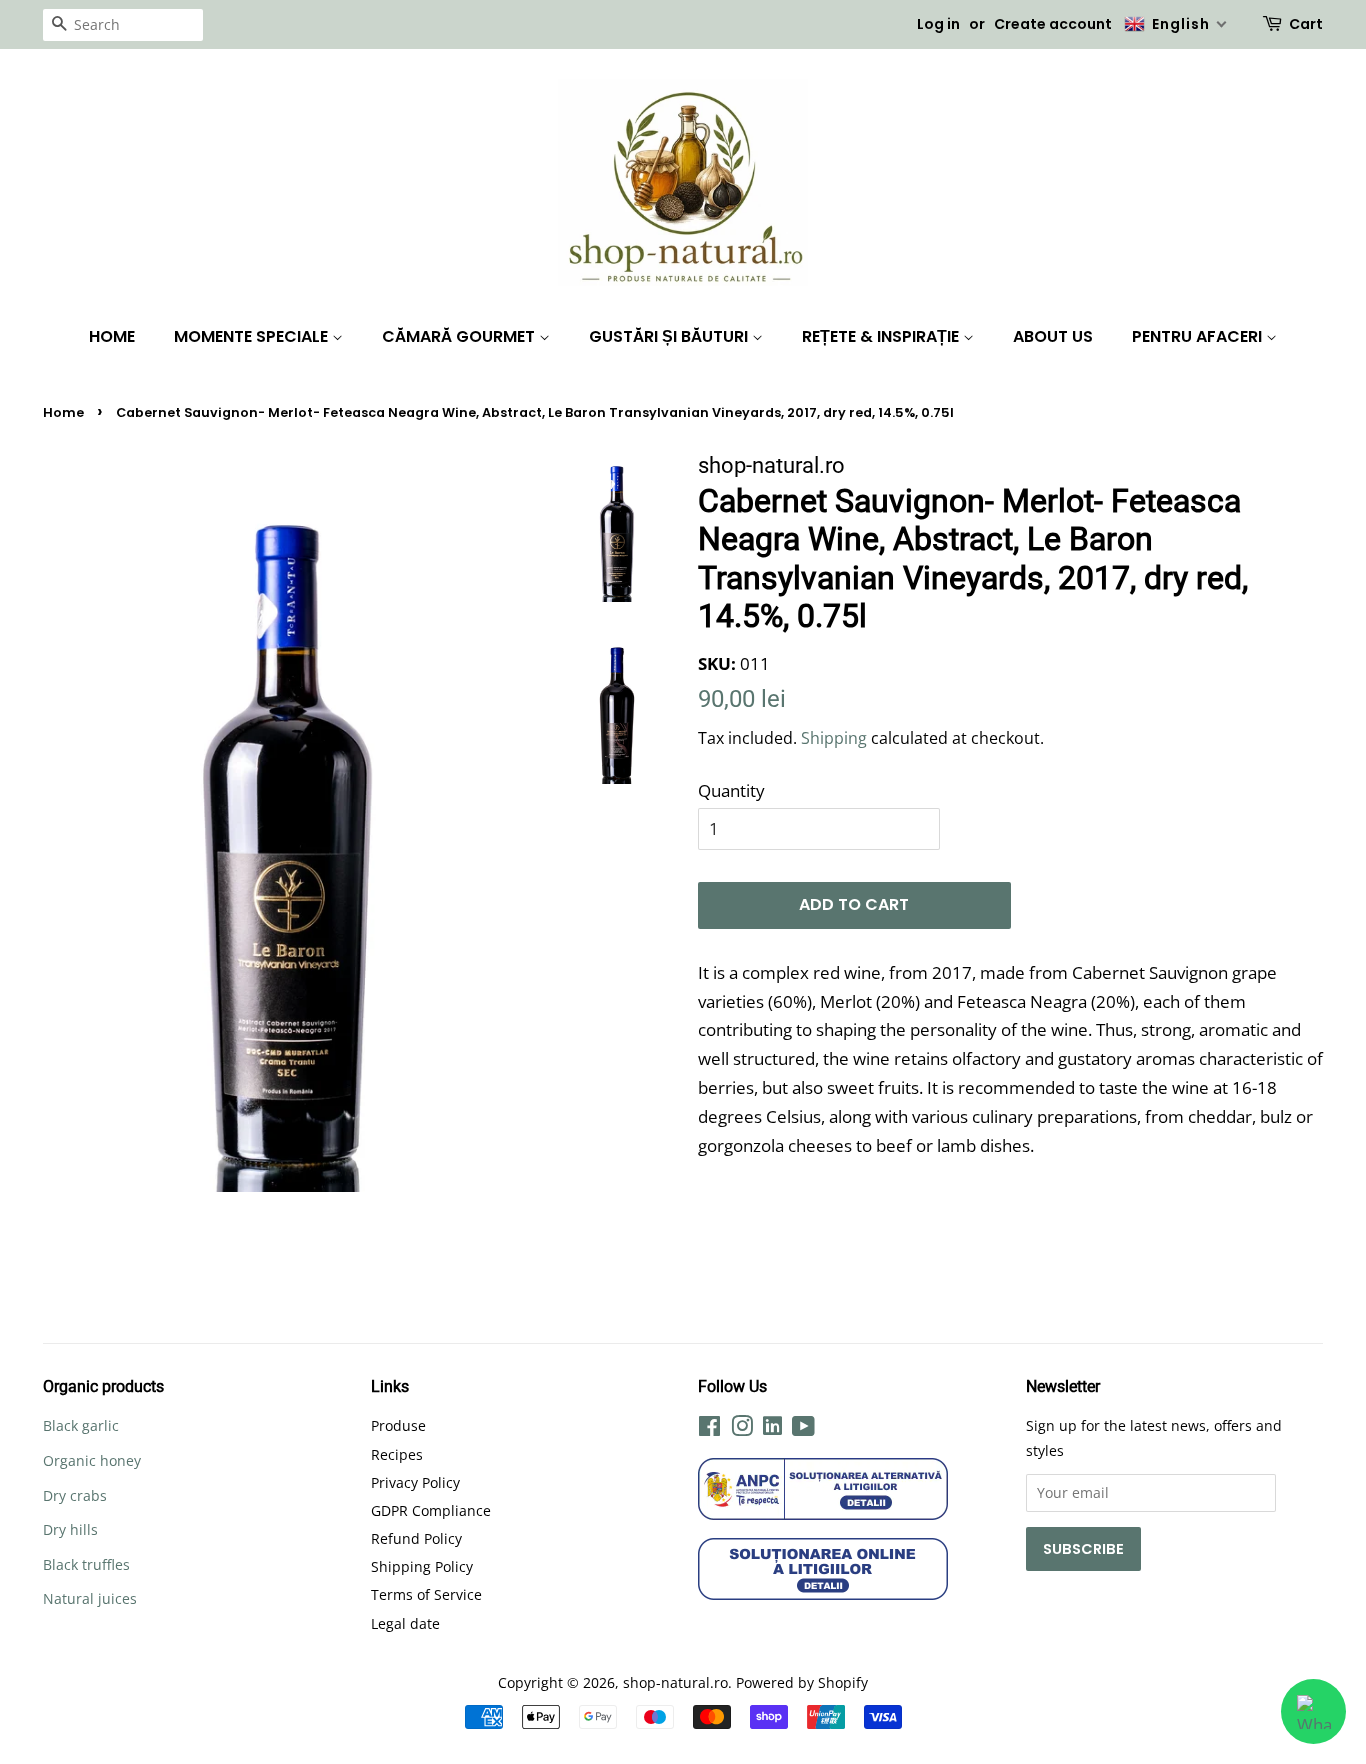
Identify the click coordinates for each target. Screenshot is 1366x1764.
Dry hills (70, 1529)
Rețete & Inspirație (882, 336)
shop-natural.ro (675, 1682)
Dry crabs (75, 1495)
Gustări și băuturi (670, 336)
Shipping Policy (422, 1566)
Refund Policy (416, 1538)
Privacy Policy (415, 1482)
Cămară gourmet (460, 336)
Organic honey (92, 1460)
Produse (398, 1425)
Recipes (397, 1454)
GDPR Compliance (431, 1510)
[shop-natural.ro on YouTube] (803, 1429)
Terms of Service (426, 1594)
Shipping (834, 738)
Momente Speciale (253, 336)
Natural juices (90, 1598)
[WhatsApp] (1313, 1711)
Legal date (405, 1623)
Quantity (731, 790)
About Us (1053, 336)
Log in (938, 24)
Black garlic (81, 1425)
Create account (1053, 24)
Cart (1306, 24)
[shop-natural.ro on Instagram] (742, 1429)
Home (112, 336)
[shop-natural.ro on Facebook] (709, 1429)
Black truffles (86, 1564)
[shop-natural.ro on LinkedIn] (772, 1428)
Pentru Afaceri (1199, 336)
